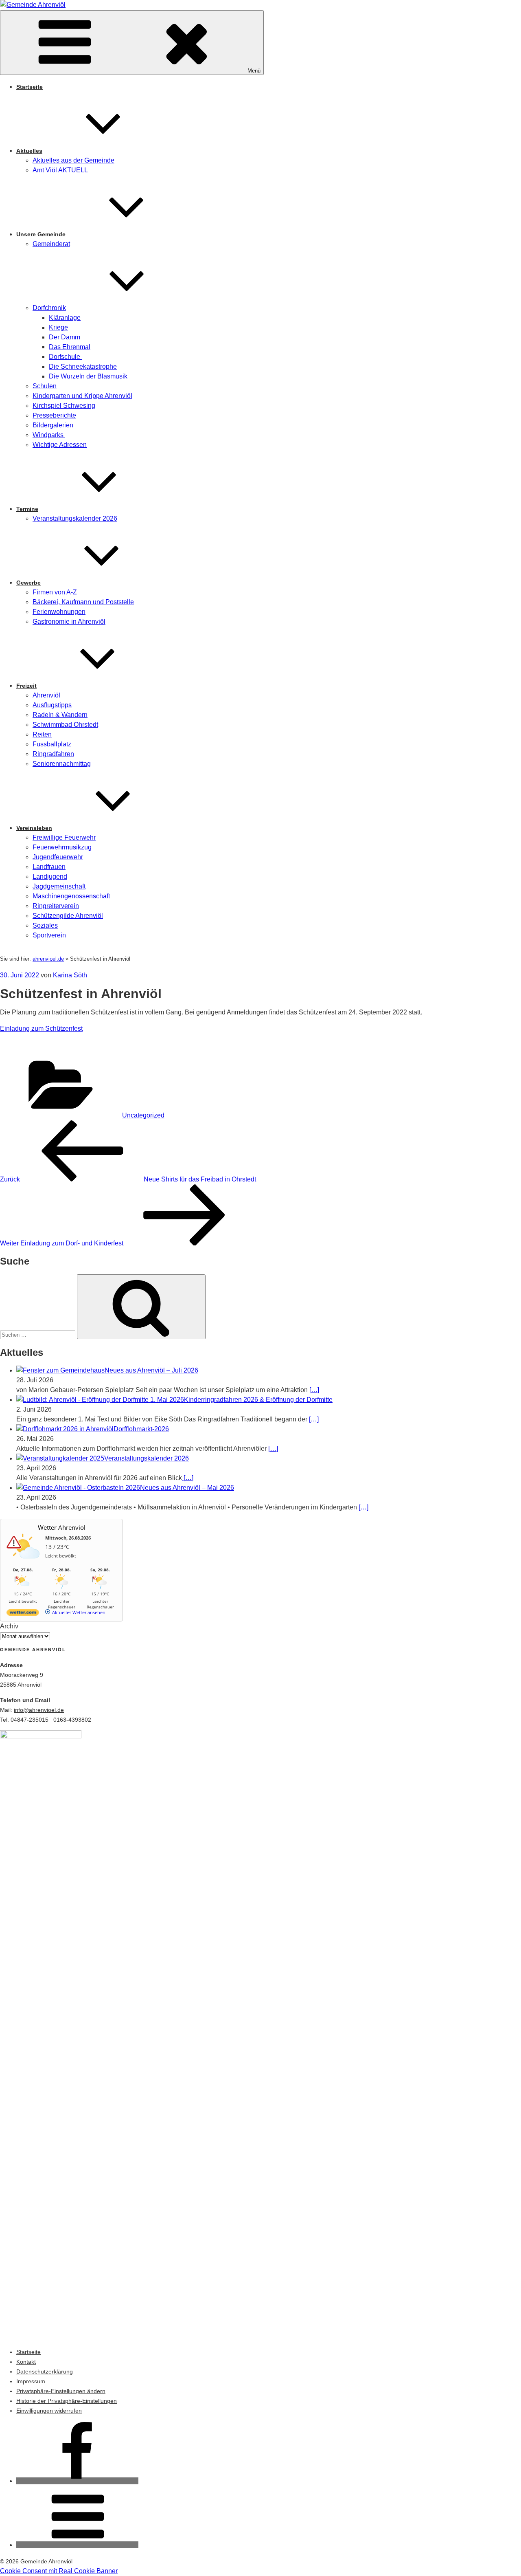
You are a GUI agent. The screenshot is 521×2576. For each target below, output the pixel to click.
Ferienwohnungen (59, 612)
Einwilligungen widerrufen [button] (49, 2411)
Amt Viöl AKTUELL (60, 170)
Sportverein (49, 935)
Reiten (42, 734)
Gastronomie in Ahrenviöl (69, 621)
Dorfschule (65, 357)
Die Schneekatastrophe (83, 366)
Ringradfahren (53, 754)
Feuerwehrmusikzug (62, 847)
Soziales (45, 925)
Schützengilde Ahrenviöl (68, 916)
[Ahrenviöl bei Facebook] (77, 2481)
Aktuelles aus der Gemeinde (73, 160)
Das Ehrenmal (70, 347)
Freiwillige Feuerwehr (64, 837)
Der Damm (65, 337)
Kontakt (26, 2362)
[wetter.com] (23, 1614)
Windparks (49, 435)
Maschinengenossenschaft (71, 896)
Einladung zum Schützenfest (41, 1028)
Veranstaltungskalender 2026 (75, 518)
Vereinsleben (34, 828)
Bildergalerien (53, 425)
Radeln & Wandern (60, 715)
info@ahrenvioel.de (39, 1710)
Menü (254, 71)
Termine (27, 509)
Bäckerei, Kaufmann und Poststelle (83, 602)
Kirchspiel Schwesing (64, 406)
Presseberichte (54, 415)
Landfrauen (49, 867)
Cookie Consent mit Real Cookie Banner (59, 2571)
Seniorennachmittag (62, 764)
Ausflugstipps (52, 705)
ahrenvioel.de (48, 959)
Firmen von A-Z (55, 592)
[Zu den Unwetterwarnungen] (25, 1563)
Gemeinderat (51, 244)
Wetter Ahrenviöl (62, 1527)
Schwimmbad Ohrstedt (65, 725)
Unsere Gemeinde (41, 234)
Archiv (9, 1626)
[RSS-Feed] (77, 2545)
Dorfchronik (49, 308)
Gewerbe (28, 583)
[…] (314, 1390)
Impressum (31, 2381)
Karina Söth (70, 975)
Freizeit (26, 686)
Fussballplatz (52, 744)
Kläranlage (65, 318)
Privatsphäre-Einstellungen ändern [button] (61, 2391)
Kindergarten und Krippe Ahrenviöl (82, 396)
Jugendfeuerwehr (58, 857)
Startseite (30, 87)
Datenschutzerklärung (45, 2371)
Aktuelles (29, 151)
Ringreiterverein (56, 906)
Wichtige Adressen (60, 445)
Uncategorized (143, 1115)
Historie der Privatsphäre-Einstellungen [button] (67, 2401)
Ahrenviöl (46, 695)
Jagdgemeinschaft (59, 886)
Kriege (58, 327)
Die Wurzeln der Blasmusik (88, 376)
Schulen (45, 386)
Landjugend (50, 877)
